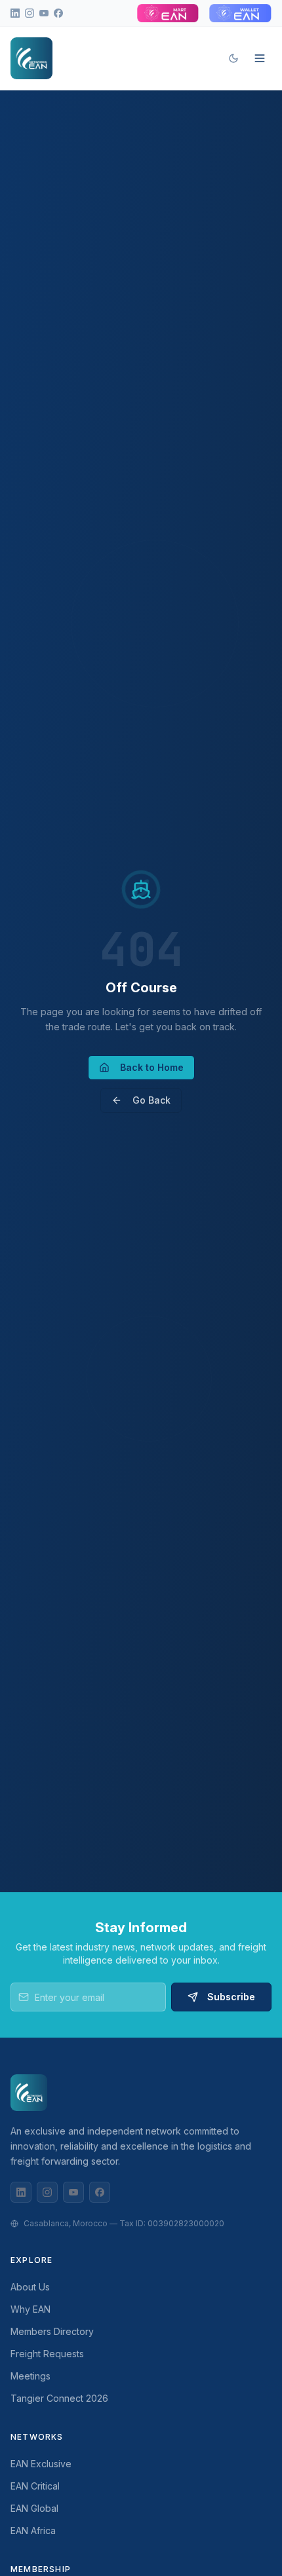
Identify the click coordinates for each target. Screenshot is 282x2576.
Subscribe (231, 1997)
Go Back (151, 1100)
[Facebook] (100, 2192)
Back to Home (152, 1067)
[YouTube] (73, 2192)
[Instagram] (47, 2192)
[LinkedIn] (21, 2192)
